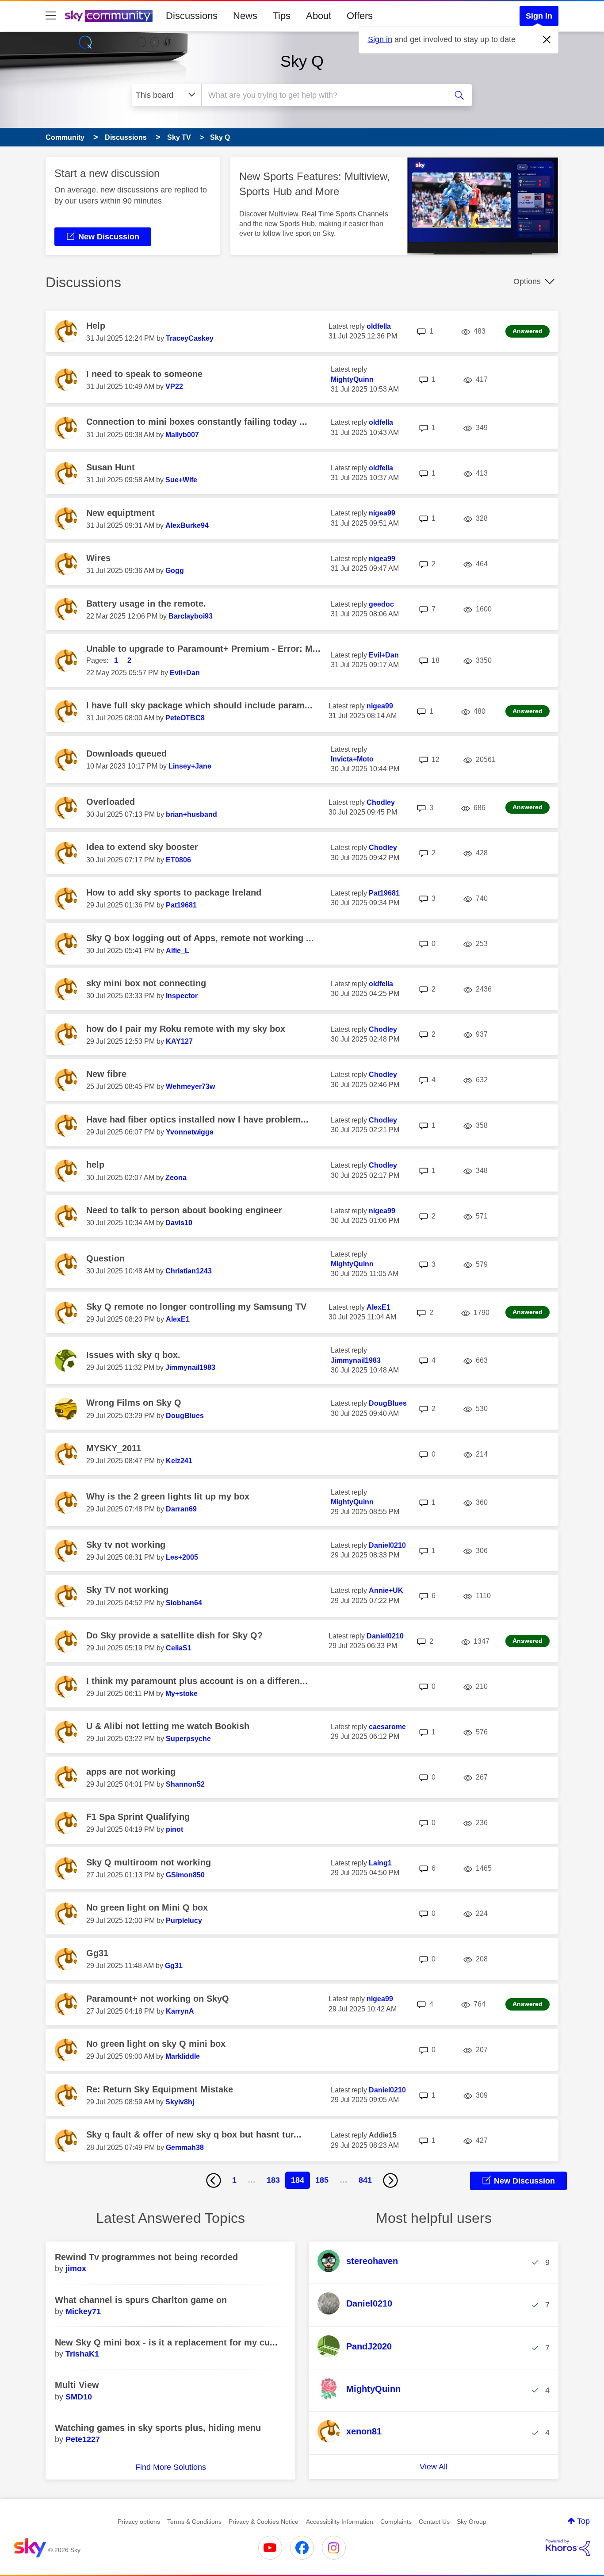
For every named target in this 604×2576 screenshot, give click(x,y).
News (245, 16)
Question (105, 1258)
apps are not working (131, 1772)
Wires (98, 558)
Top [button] (583, 2521)
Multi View (77, 2385)
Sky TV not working (127, 1590)
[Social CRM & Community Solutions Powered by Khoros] (568, 2548)
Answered (528, 331)
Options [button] (527, 281)
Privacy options (139, 2522)
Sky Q (302, 61)
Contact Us (434, 2522)
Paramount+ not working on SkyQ (158, 1999)
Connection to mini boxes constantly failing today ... (197, 422)
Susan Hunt (111, 467)
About (319, 16)
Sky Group (472, 2522)
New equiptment (120, 513)
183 (273, 2180)
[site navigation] (51, 16)
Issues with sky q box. (133, 1355)
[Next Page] (390, 2180)
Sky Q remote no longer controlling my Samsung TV (196, 1307)
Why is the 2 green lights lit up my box (168, 1496)
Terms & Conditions (194, 2522)
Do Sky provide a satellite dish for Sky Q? (174, 1635)
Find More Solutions (171, 2467)
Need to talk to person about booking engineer (184, 1210)
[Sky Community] (109, 16)
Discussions (192, 16)
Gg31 (97, 1953)
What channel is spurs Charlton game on (141, 2300)
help (95, 1165)
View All (434, 2467)
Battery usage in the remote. (146, 604)
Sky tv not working (126, 1545)
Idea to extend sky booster (142, 847)
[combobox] (323, 95)
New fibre (106, 1074)
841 (365, 2180)
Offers (360, 16)
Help (96, 326)
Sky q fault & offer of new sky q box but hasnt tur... (194, 2134)
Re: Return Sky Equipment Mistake (160, 2089)
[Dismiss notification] (547, 40)
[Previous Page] (214, 2180)
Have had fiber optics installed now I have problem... (197, 1119)
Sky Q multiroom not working (149, 1862)
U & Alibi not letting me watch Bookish (168, 1726)
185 (322, 2180)
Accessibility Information (340, 2522)
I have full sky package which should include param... (199, 705)
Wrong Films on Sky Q (134, 1403)
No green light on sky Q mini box (156, 2044)
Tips (282, 16)
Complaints (396, 2522)
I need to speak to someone (144, 374)
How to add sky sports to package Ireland (174, 892)
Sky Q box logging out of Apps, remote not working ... (200, 938)
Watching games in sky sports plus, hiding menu (158, 2428)
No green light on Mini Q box (147, 1907)
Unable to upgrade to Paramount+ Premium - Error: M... (203, 649)
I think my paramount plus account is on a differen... (197, 1681)
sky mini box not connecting (146, 983)
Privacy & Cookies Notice (264, 2522)
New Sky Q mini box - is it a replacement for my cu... (166, 2342)
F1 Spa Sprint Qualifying (138, 1817)
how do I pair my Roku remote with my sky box (186, 1029)
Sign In (539, 16)
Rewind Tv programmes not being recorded (146, 2257)
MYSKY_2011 (114, 1448)
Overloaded (111, 802)
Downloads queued (126, 754)
